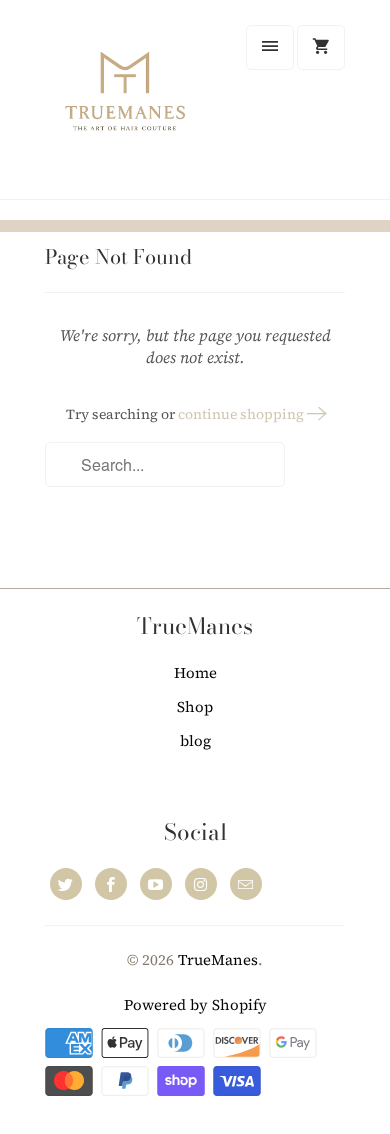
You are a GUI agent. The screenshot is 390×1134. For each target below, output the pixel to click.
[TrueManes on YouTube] (156, 884)
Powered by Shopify (195, 1004)
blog (195, 740)
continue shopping (242, 414)
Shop (195, 706)
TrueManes (218, 959)
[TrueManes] (125, 107)
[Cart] (321, 47)
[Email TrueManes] (246, 884)
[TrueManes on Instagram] (201, 884)
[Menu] (270, 47)
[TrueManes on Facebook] (111, 884)
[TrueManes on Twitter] (66, 884)
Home (195, 672)
